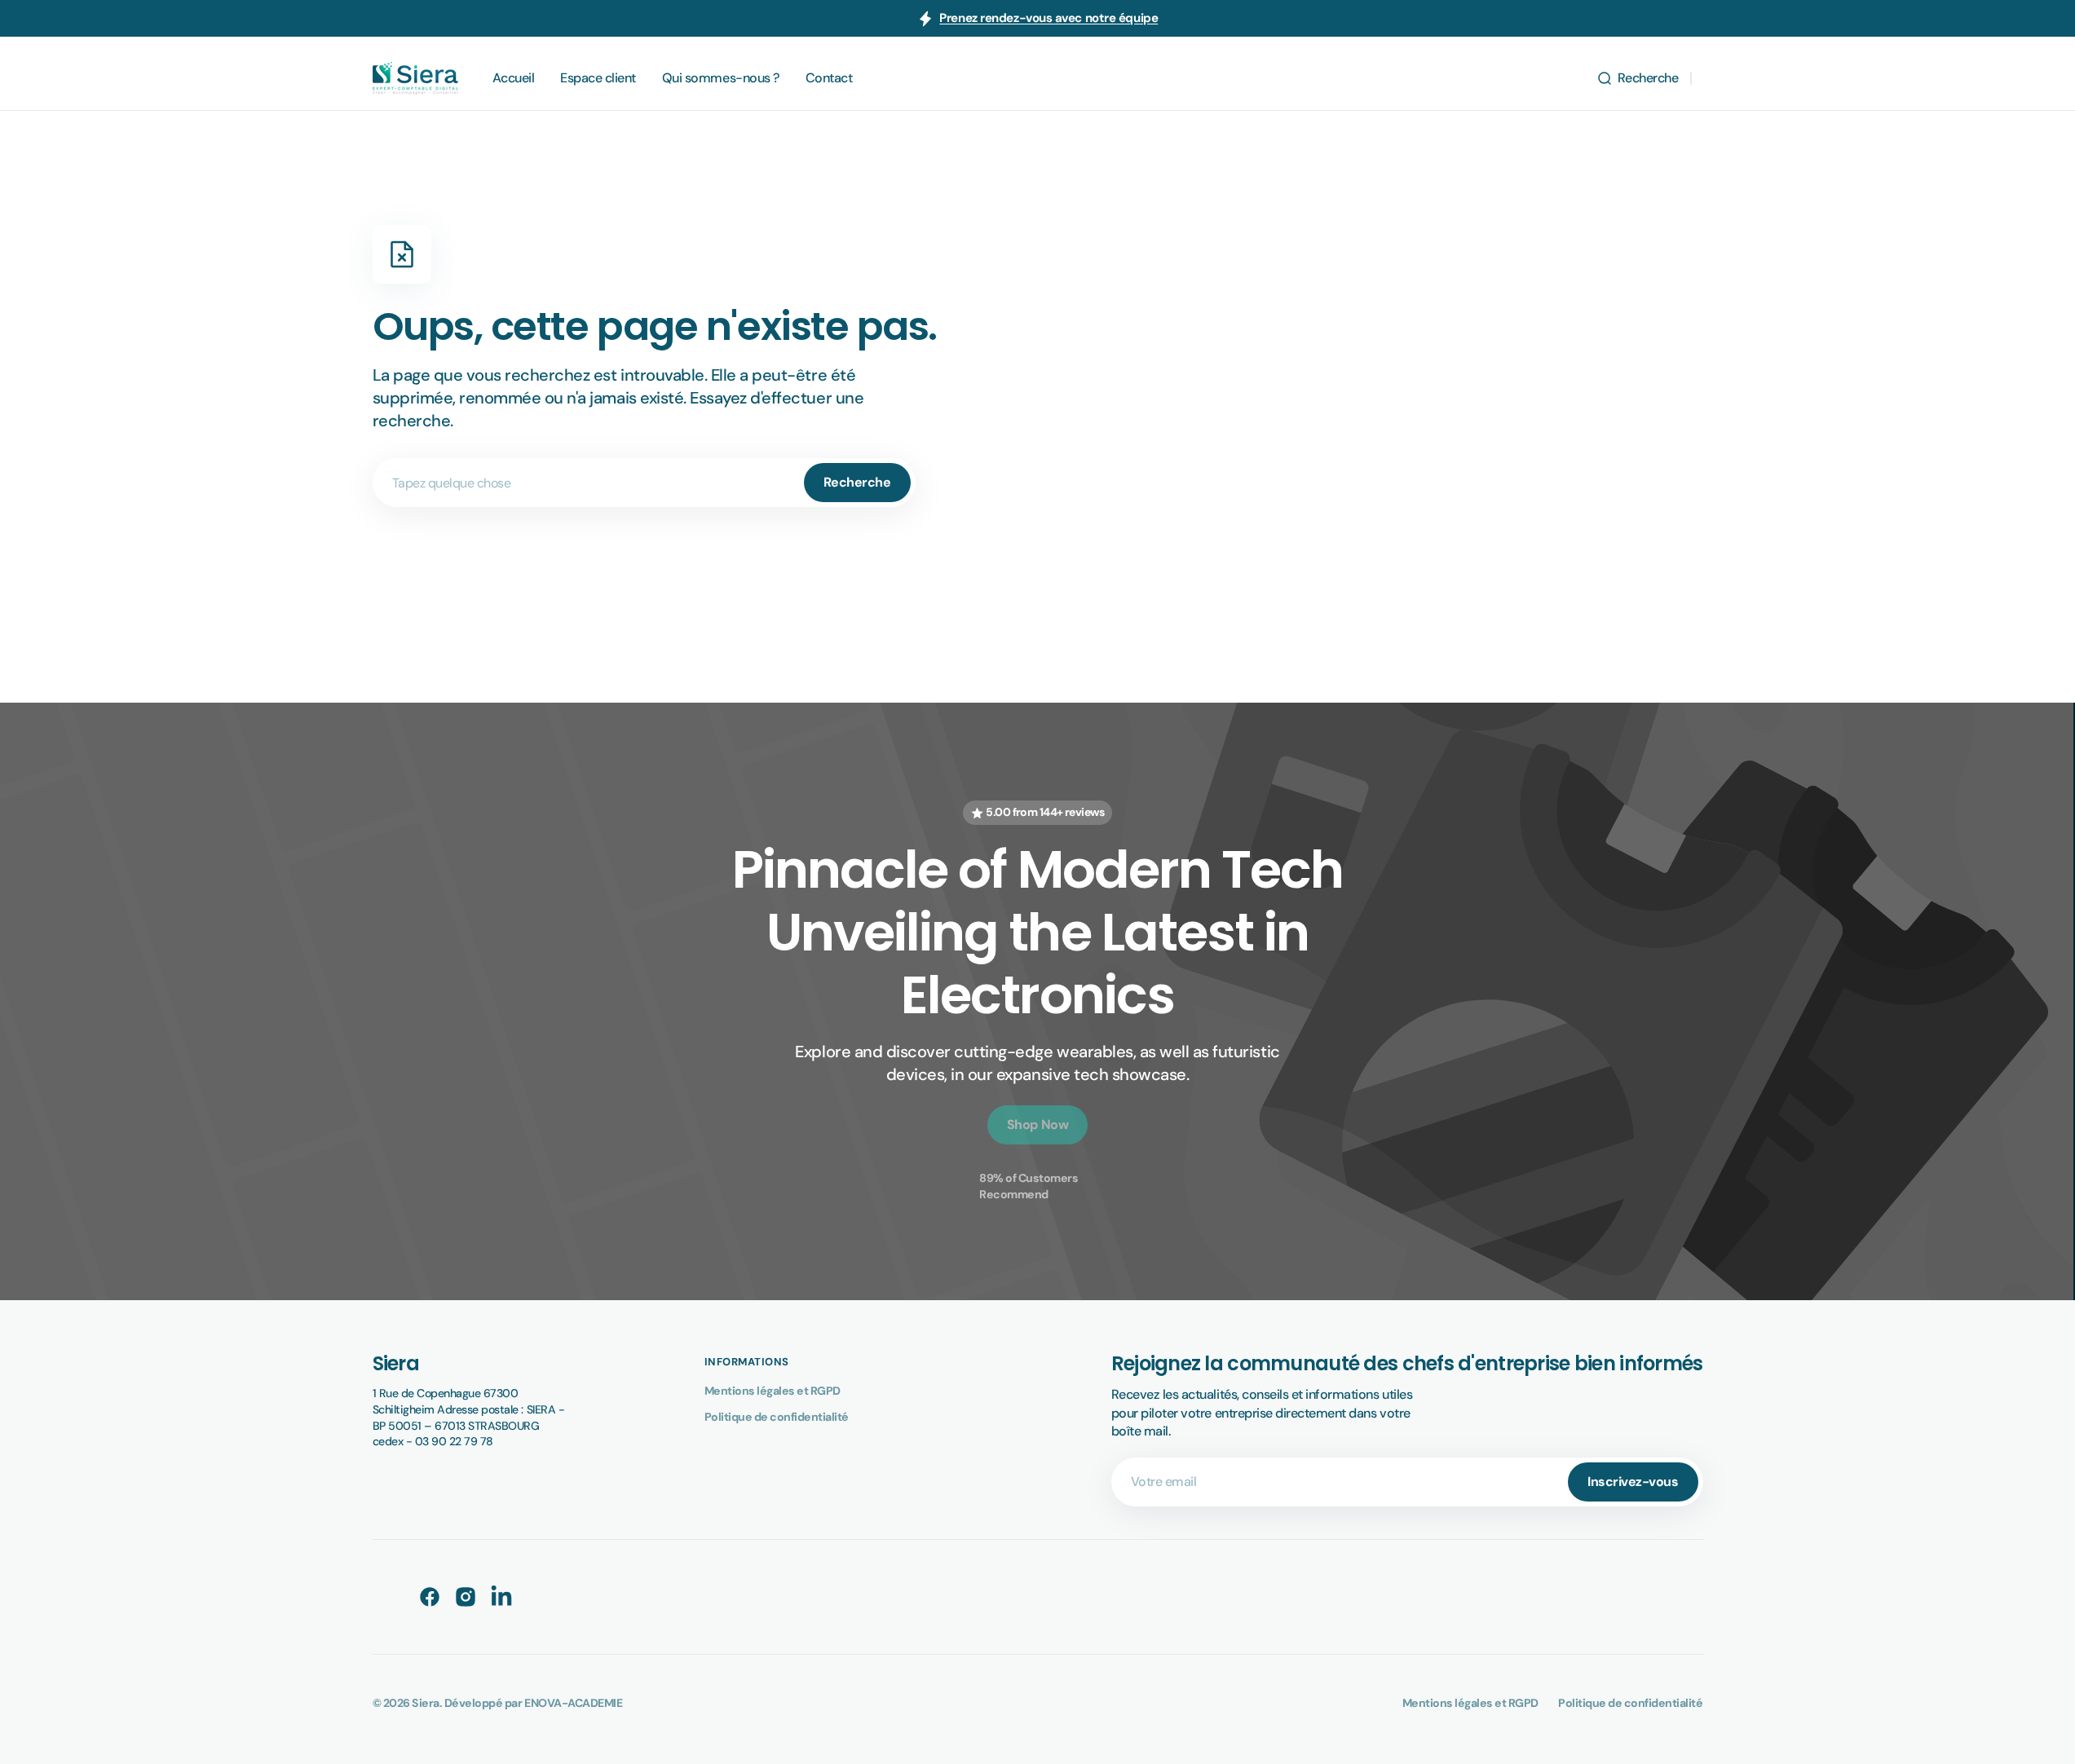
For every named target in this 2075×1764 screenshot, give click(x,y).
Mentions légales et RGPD (773, 1391)
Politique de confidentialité (777, 1417)
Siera (426, 1703)
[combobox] (644, 483)
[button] (1638, 78)
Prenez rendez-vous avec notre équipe (1049, 18)
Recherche (857, 482)
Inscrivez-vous (1633, 1482)
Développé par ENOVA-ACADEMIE (533, 1703)
